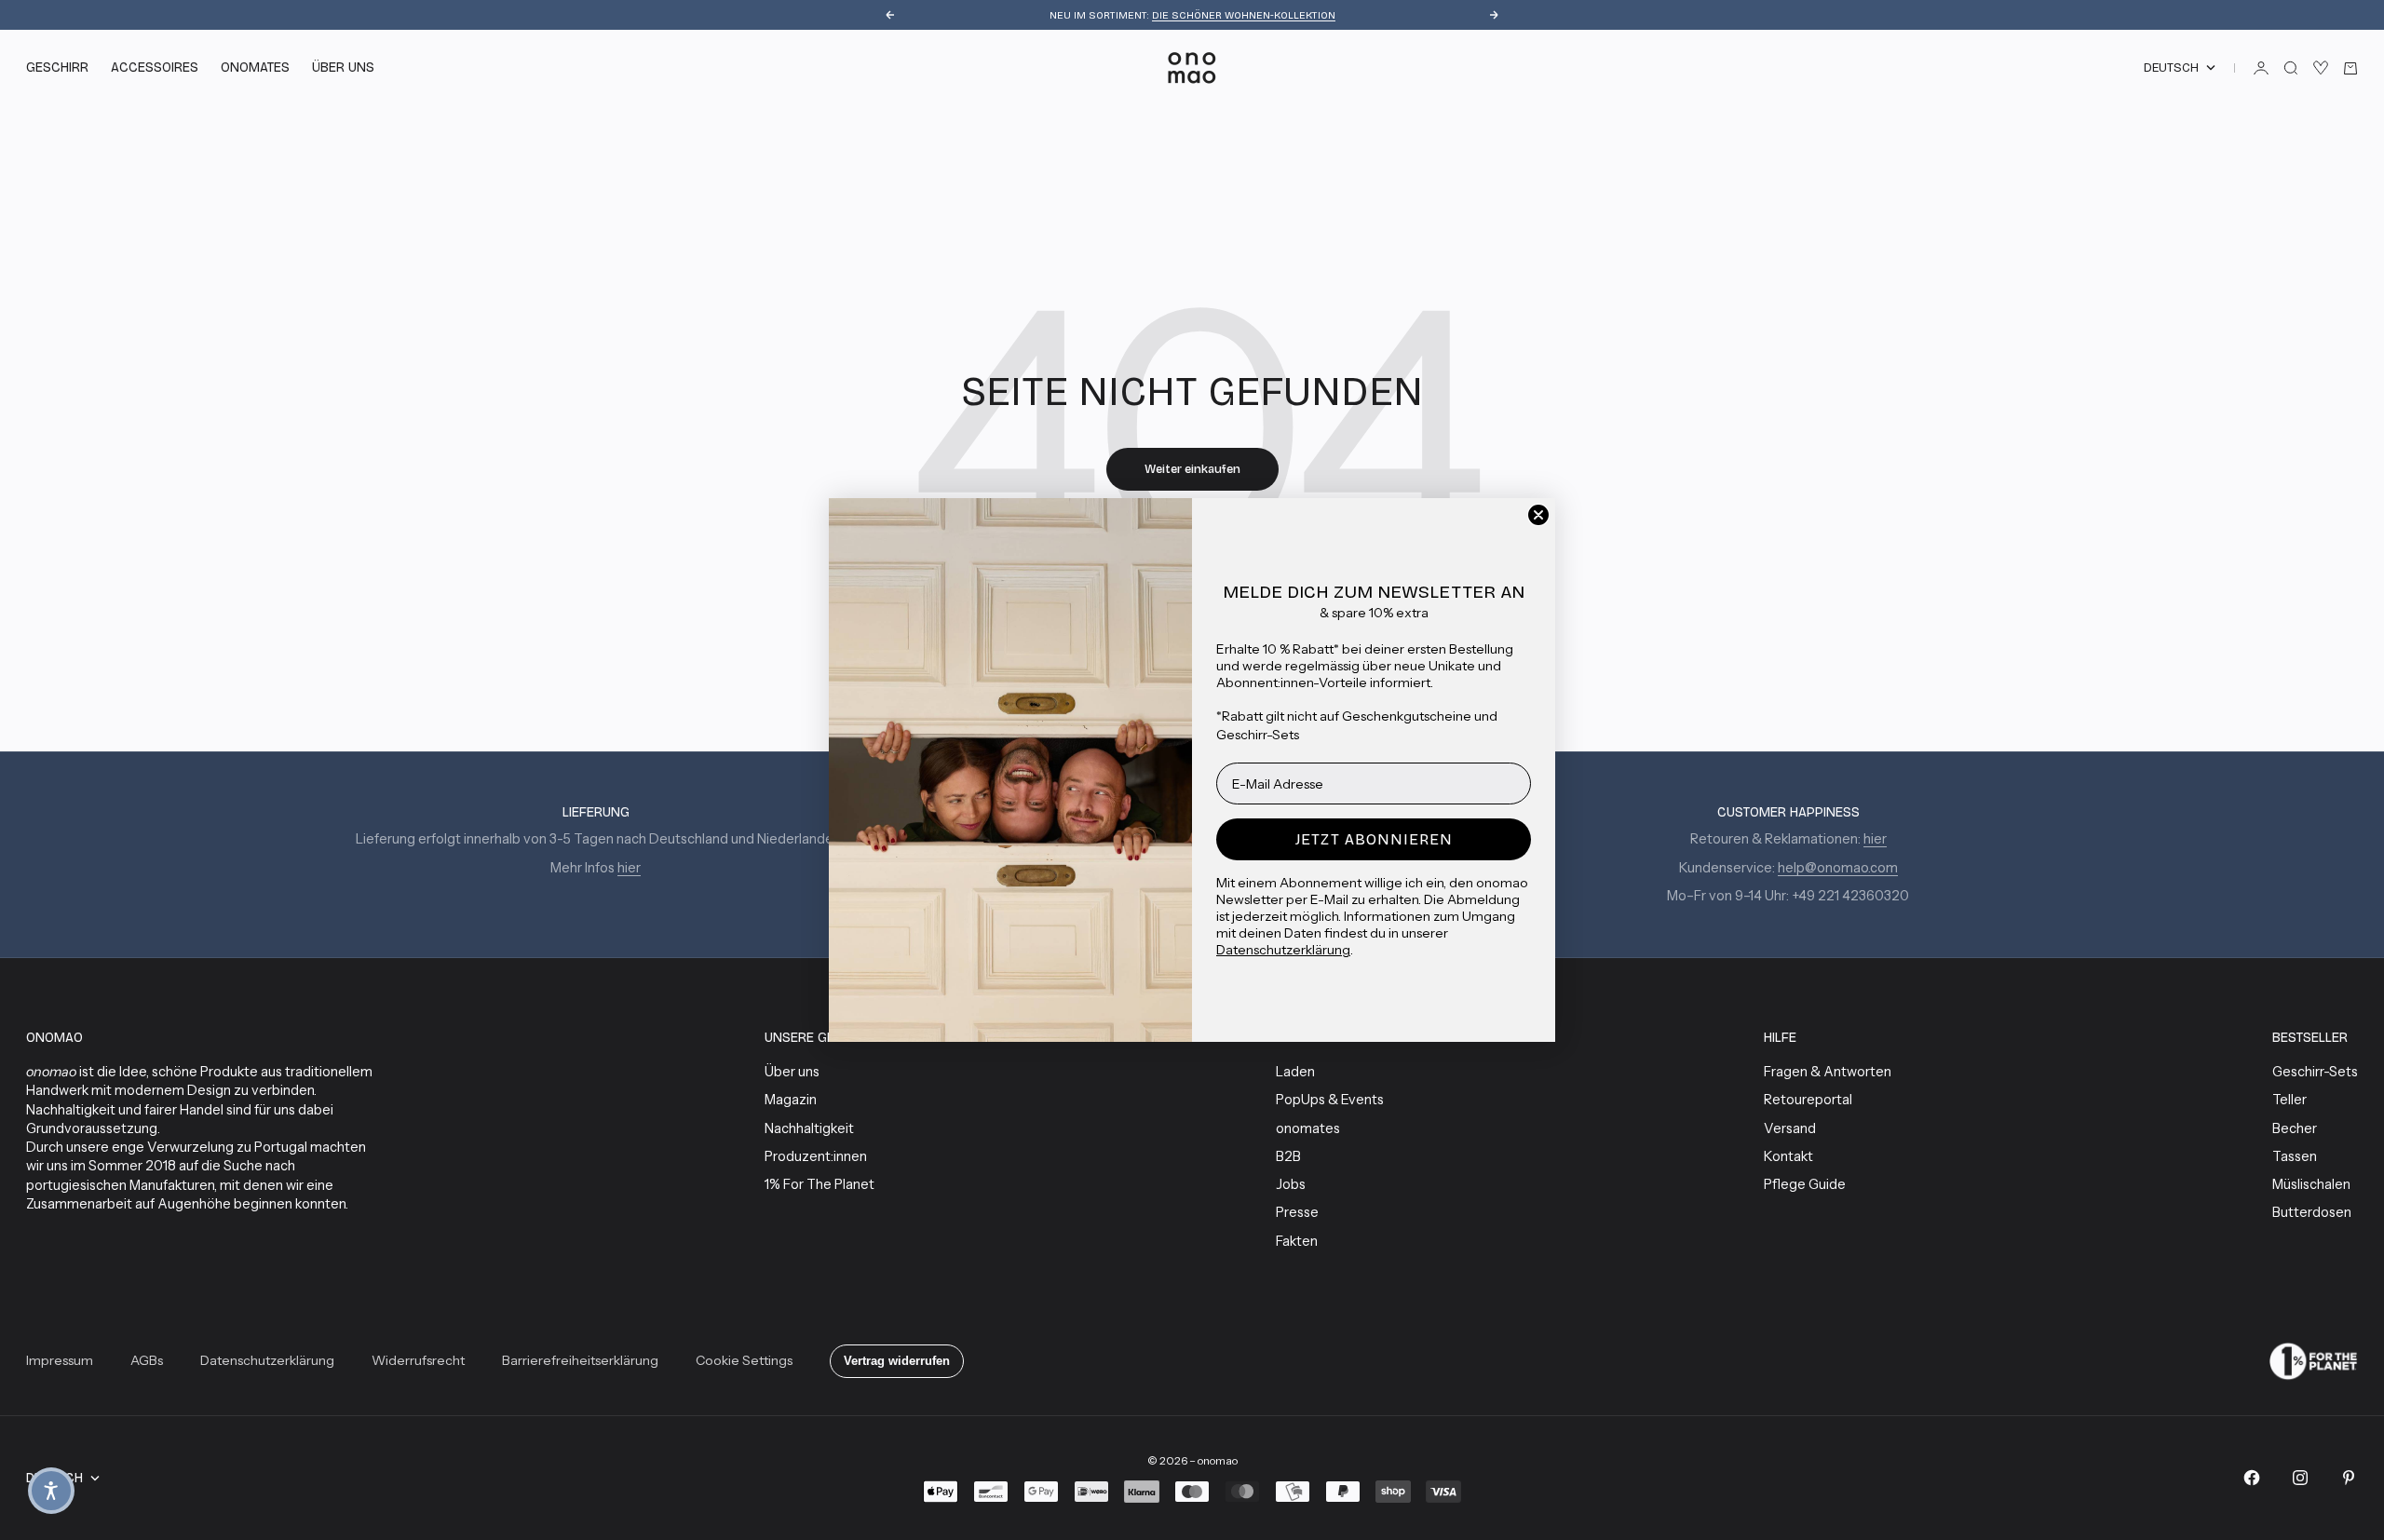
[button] (51, 1491)
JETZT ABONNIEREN (1374, 839)
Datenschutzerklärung (1283, 950)
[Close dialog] (1538, 515)
